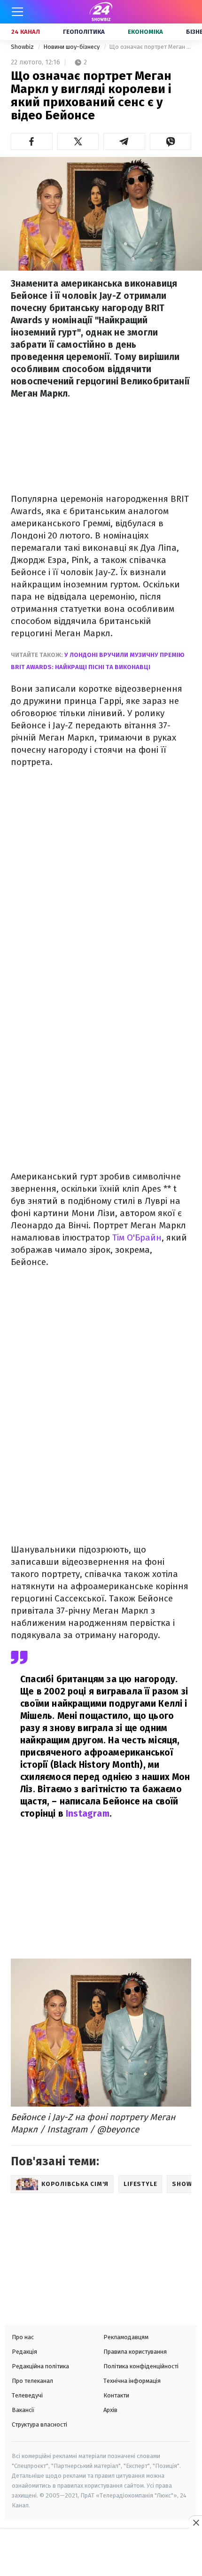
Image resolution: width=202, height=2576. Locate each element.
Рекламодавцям (126, 2337)
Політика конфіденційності (141, 2366)
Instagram (88, 1814)
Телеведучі (27, 2395)
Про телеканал (32, 2381)
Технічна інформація (132, 2381)
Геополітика (84, 32)
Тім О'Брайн (137, 1237)
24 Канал (26, 32)
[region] (101, 2553)
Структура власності (39, 2424)
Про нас (23, 2337)
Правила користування (135, 2352)
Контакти (116, 2395)
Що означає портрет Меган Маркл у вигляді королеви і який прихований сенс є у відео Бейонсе (150, 47)
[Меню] (17, 12)
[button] (32, 141)
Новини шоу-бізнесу (72, 47)
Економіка (145, 32)
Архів (110, 2410)
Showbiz (23, 47)
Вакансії (23, 2410)
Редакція (24, 2352)
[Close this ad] (195, 2522)
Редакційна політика (40, 2366)
